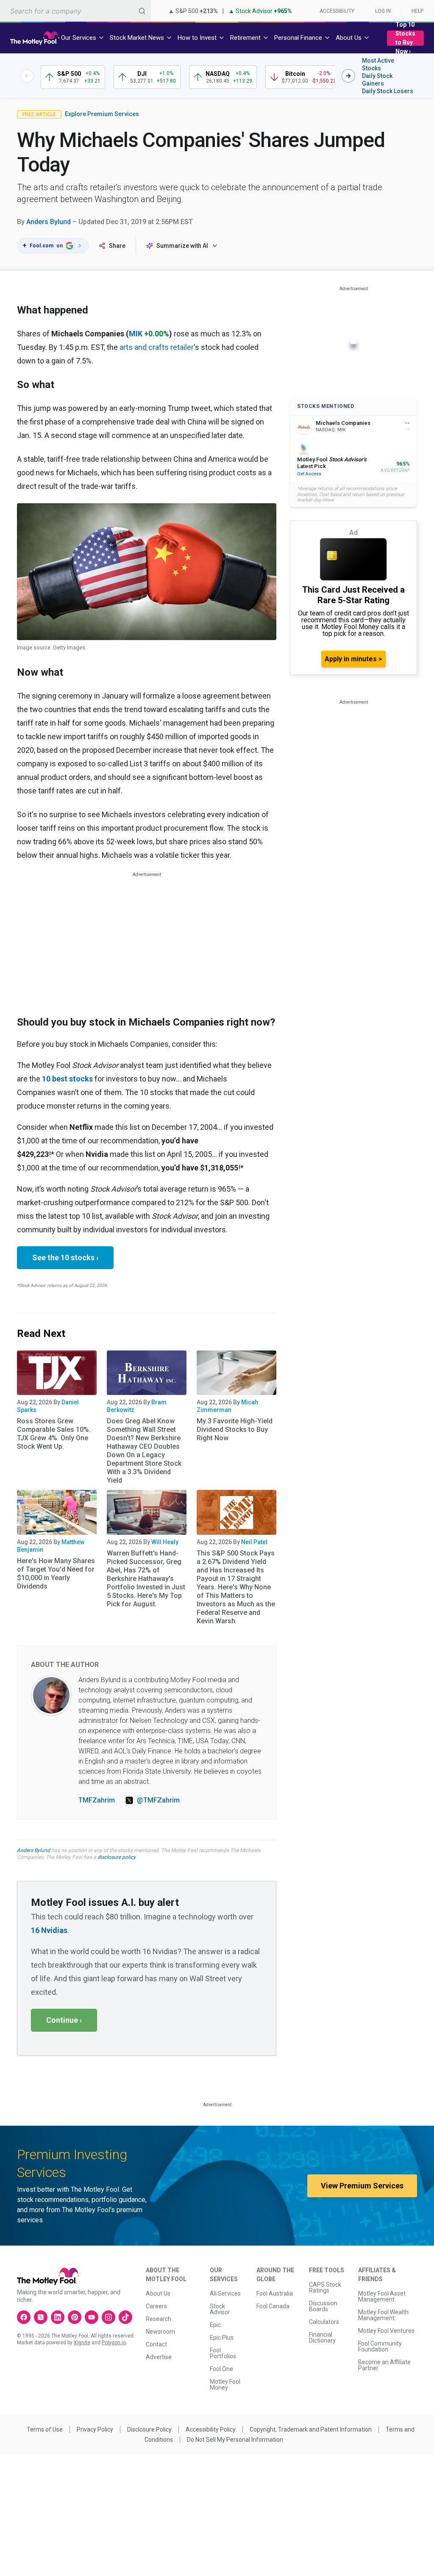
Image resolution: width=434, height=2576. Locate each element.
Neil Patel (254, 1542)
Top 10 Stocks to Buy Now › (405, 38)
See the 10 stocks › (65, 1257)
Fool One (221, 2369)
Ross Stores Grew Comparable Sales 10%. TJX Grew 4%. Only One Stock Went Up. (54, 1434)
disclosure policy (116, 1857)
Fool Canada (273, 2306)
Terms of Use (45, 2429)
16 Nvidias (49, 1930)
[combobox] (75, 11)
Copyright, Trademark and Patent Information (311, 2429)
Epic (215, 2325)
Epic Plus (222, 2338)
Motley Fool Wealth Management (383, 2315)
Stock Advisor (220, 2309)
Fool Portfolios (223, 2353)
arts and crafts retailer (157, 347)
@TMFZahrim (158, 1800)
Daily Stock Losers (388, 91)
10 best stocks (67, 1079)
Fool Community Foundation (380, 2346)
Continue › (64, 2020)
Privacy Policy (95, 2429)
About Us (158, 2293)
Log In (383, 11)
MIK (136, 334)
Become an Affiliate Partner (384, 2365)
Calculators (324, 2322)
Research (159, 2319)
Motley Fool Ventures (386, 2331)
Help (417, 11)
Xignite (82, 2343)
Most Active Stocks (378, 64)
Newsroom (160, 2332)
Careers (156, 2306)
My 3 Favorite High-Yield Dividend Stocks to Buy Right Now (235, 1429)
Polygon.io (114, 2343)
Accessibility (337, 11)
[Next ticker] (348, 76)
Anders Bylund (49, 222)
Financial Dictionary (322, 2338)
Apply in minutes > (353, 659)
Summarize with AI (182, 246)
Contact (156, 2344)
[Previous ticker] (27, 76)
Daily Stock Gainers (377, 80)
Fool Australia (275, 2293)
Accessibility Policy (211, 2429)
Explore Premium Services (102, 114)
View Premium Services (362, 2186)
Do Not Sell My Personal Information (235, 2440)
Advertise (159, 2357)
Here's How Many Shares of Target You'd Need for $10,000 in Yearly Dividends (56, 1574)
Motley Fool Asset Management (382, 2296)
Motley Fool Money (225, 2385)
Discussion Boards (323, 2306)
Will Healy (165, 1542)
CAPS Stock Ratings (325, 2288)
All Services (225, 2293)
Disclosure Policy (149, 2429)
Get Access (309, 474)
